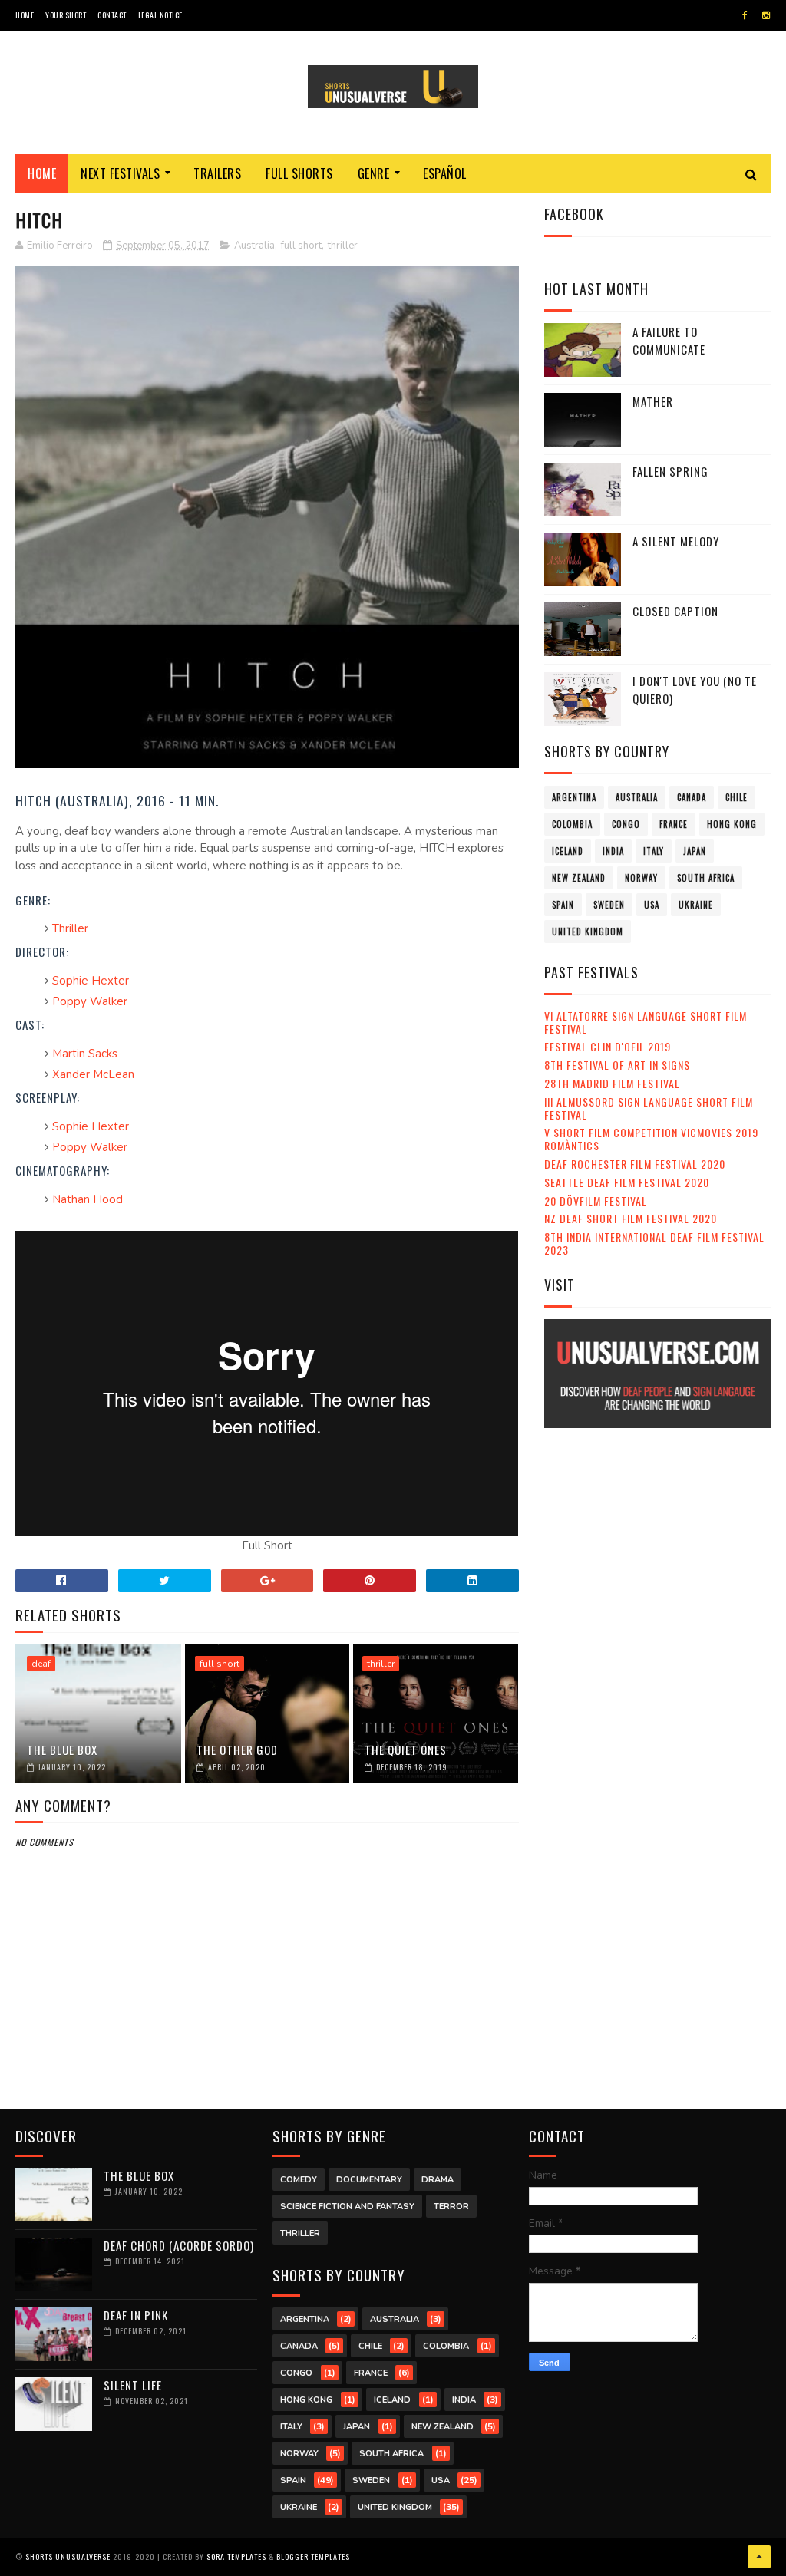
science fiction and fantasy (347, 2207)
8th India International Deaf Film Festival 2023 (654, 1243)
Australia (254, 246)
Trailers (217, 173)
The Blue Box (62, 1750)
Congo (626, 824)
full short (301, 246)
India (613, 851)
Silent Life (133, 2385)
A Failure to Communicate (669, 340)
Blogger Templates (313, 2556)
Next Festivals (120, 173)
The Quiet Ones (406, 1750)
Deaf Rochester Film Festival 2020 (635, 1164)
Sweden (609, 905)
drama (438, 2180)
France (674, 824)
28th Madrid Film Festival (612, 1083)
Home (25, 15)
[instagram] (766, 15)
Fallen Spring (670, 471)
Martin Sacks (85, 1054)
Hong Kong (732, 824)
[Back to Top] (759, 2557)
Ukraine (696, 905)
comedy (299, 2180)
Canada (692, 797)
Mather (653, 401)
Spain (563, 905)
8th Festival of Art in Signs (617, 1065)
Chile (736, 797)
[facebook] (745, 15)
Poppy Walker (90, 1001)
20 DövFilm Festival (596, 1201)
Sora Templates (236, 2556)
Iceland (568, 851)
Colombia (572, 824)
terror (451, 2207)
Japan (695, 851)
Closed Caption (675, 611)
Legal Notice (160, 15)
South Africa (706, 878)
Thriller (70, 928)
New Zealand (579, 878)
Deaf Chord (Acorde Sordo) (179, 2245)
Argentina (574, 797)
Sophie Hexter (91, 981)
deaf (41, 1664)
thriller (343, 246)
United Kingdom (588, 932)
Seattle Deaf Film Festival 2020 (627, 1182)
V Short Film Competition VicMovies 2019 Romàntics (651, 1139)
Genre (374, 173)
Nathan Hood (88, 1199)
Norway (641, 878)
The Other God (237, 1750)
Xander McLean (93, 1074)
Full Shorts (299, 173)
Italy (654, 851)
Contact (112, 15)
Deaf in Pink (136, 2315)
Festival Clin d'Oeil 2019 (608, 1046)
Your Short (66, 15)
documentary (369, 2180)
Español (445, 173)
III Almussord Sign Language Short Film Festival (649, 1108)
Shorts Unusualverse (68, 2556)
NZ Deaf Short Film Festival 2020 (631, 1218)
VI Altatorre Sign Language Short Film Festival (646, 1022)
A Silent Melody (676, 541)
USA (652, 905)
